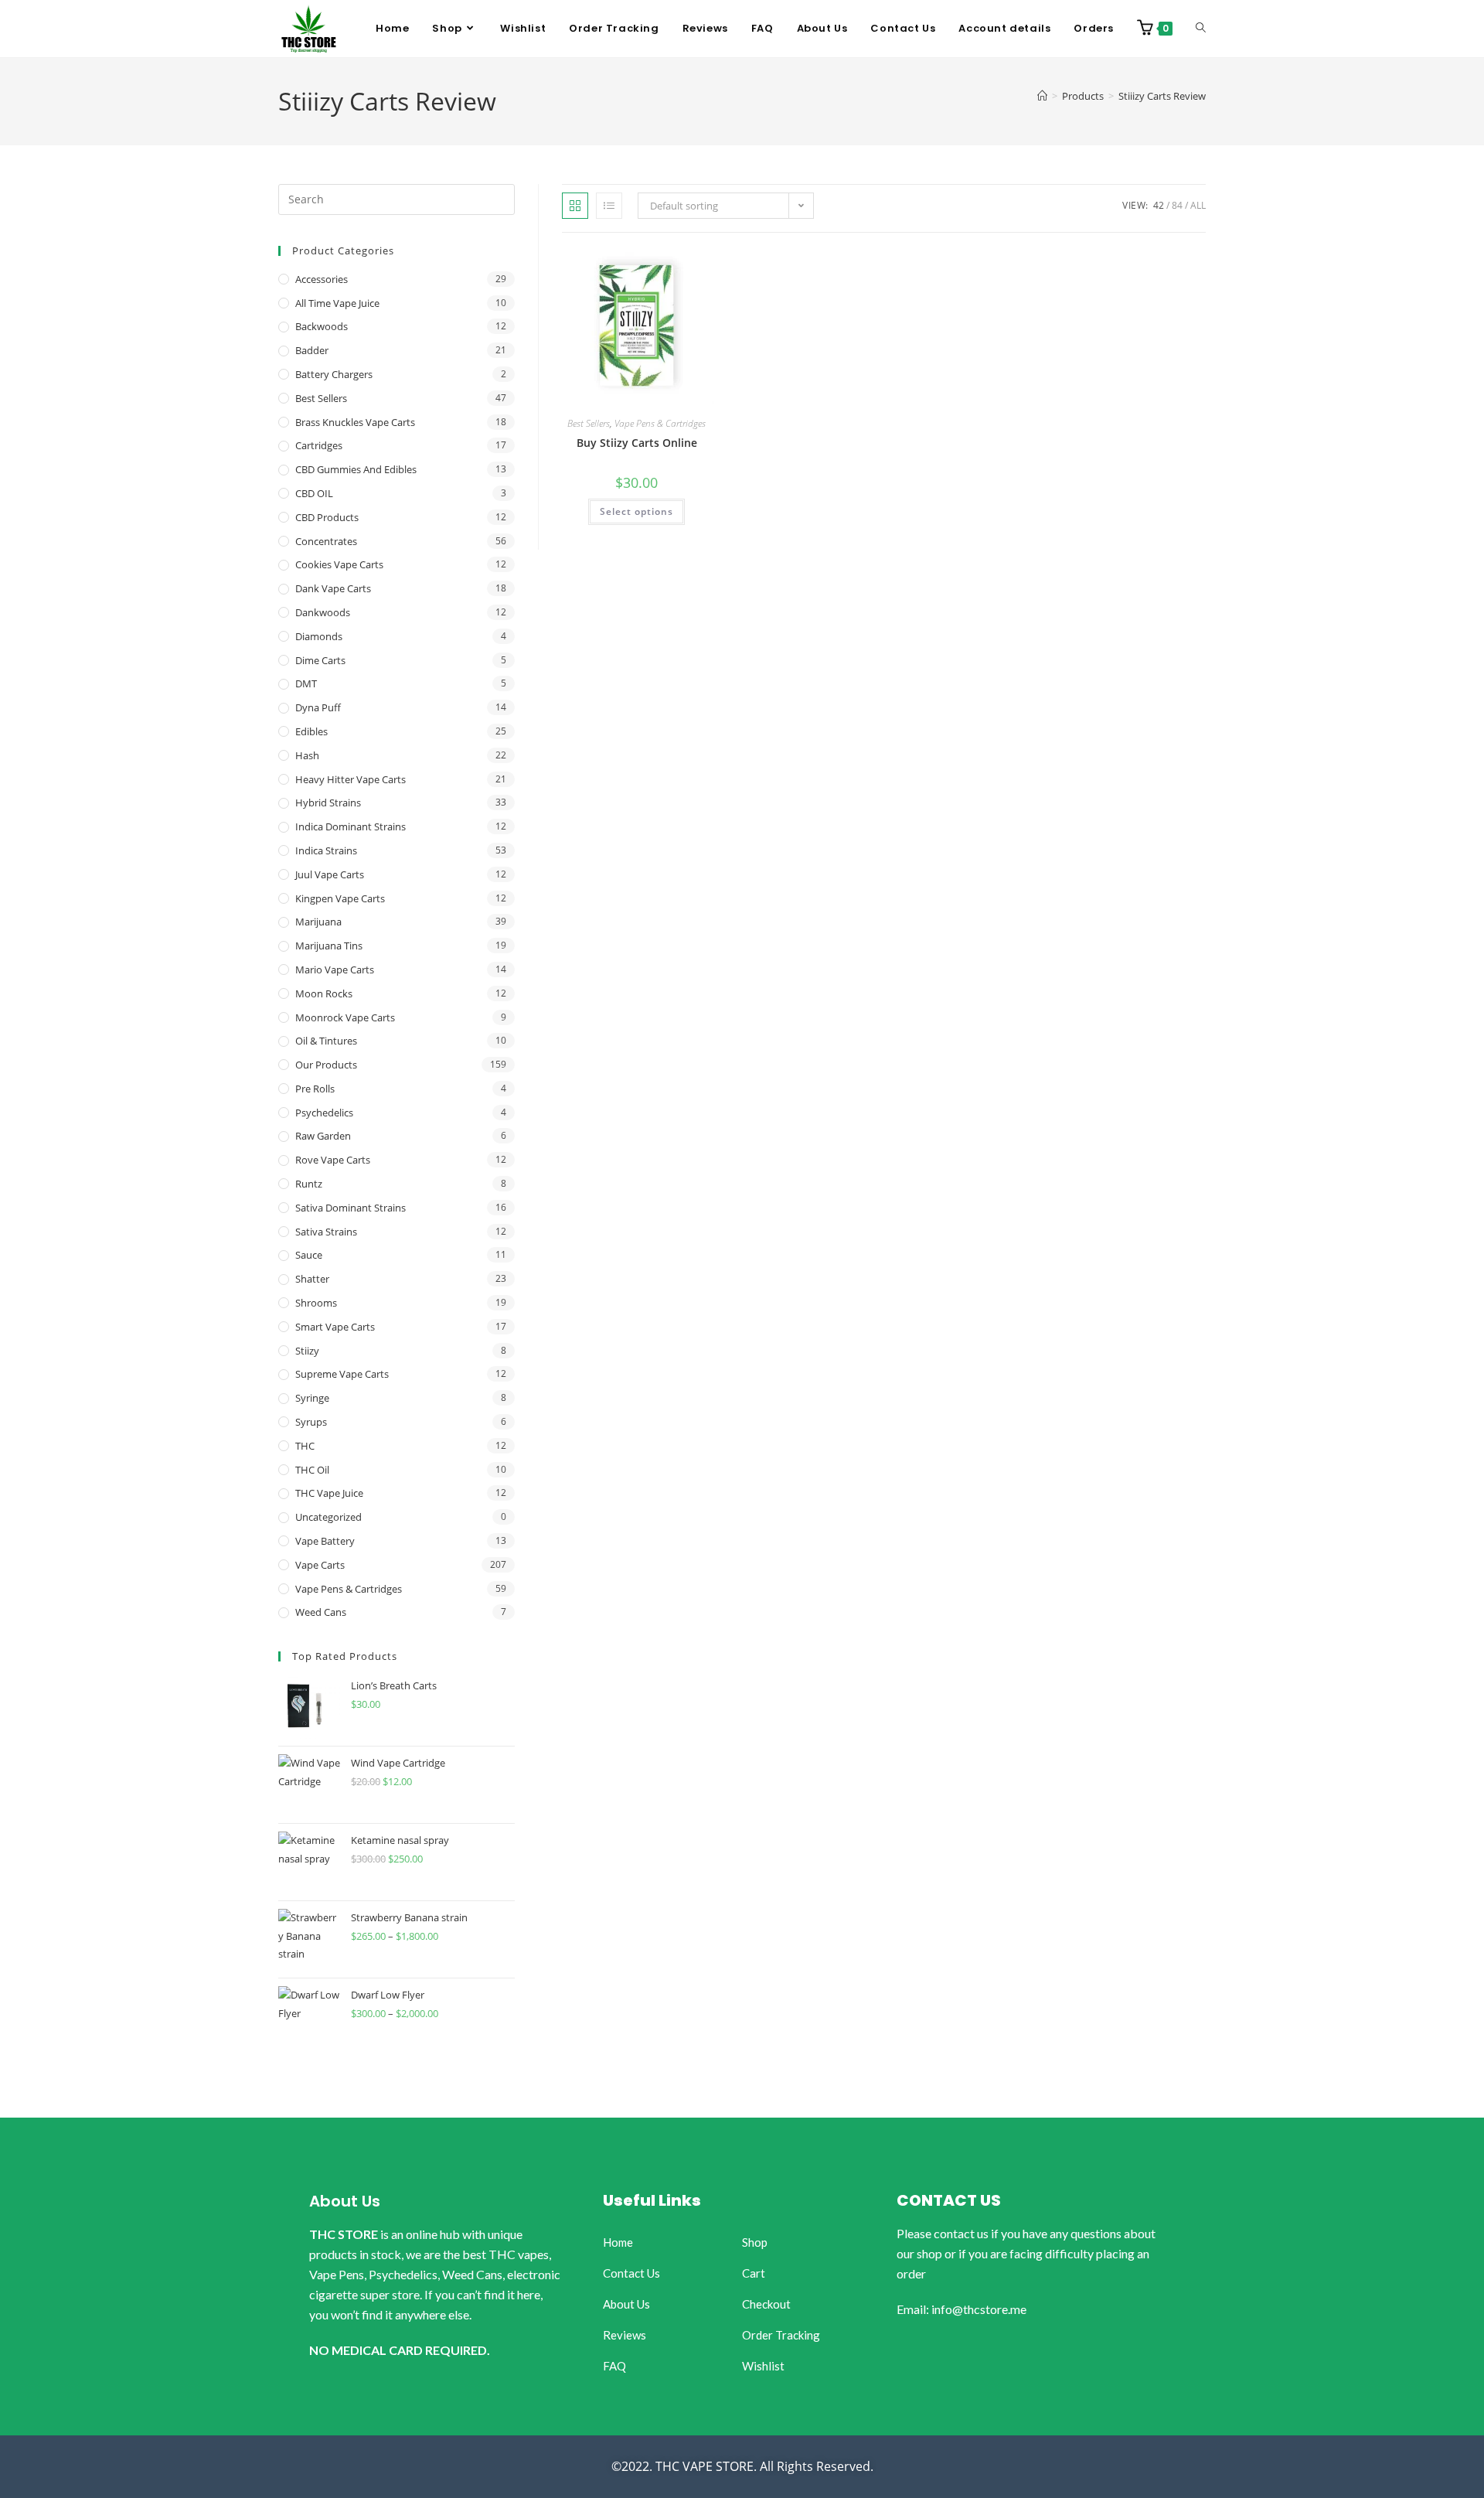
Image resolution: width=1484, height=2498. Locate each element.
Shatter (312, 1279)
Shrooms (316, 1303)
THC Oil (312, 1470)
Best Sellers (589, 423)
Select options (636, 511)
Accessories (322, 279)
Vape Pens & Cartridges (660, 423)
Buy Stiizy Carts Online (637, 443)
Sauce (309, 1255)
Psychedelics (324, 1113)
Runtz (309, 1184)
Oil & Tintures (326, 1041)
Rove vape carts (333, 1160)
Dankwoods (323, 612)
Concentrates (326, 541)
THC (305, 1446)
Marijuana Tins (329, 946)
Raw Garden (323, 1136)
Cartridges (319, 445)
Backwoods (322, 326)
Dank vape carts (333, 588)
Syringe (312, 1398)
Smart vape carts (335, 1327)
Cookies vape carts (339, 564)
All (1198, 205)
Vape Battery (325, 1541)
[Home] (1042, 96)
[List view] (609, 206)
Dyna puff (318, 707)
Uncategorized (328, 1517)
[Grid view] (575, 206)
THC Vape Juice (329, 1493)
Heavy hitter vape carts (351, 779)
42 (1159, 205)
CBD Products (327, 517)
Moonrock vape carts (345, 1017)
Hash (307, 755)
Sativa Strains (326, 1232)
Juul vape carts (330, 874)
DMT (306, 683)
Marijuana (318, 922)
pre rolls (315, 1089)
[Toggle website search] (1201, 29)
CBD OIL (314, 493)
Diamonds (319, 636)
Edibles (311, 731)
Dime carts (320, 660)
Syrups (311, 1422)
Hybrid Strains (328, 803)
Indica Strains (326, 850)
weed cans (321, 1612)
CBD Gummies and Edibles (356, 469)
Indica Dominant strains (351, 826)
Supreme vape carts (342, 1374)
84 (1177, 205)
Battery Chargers (334, 374)
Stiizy (307, 1351)
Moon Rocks (324, 993)
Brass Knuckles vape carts (355, 422)
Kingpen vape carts (340, 898)
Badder (312, 350)
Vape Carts (320, 1565)
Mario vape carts (335, 970)
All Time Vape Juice (337, 303)
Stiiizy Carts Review (1162, 96)
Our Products (326, 1065)
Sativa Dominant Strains (351, 1208)
